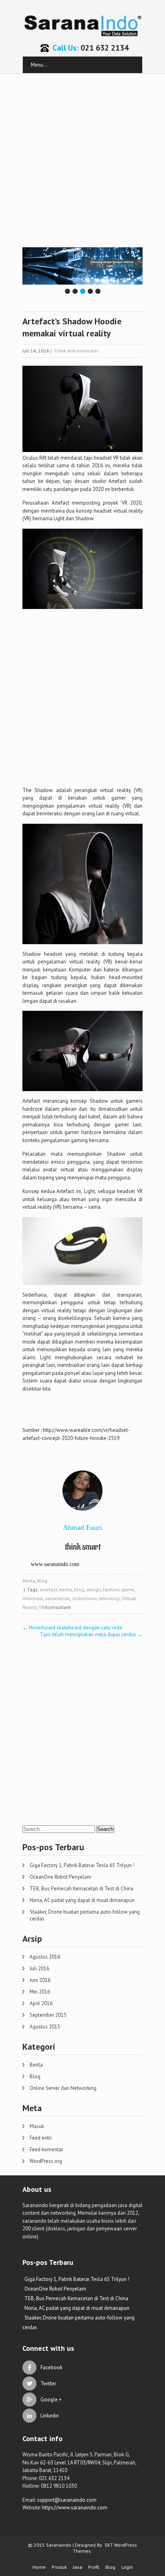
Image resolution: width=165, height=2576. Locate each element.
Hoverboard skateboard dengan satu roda (72, 1628)
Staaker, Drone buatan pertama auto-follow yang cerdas (85, 1915)
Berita (29, 1581)
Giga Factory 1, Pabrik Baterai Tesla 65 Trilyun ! (82, 1865)
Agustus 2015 (45, 2027)
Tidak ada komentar (76, 351)
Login (127, 2567)
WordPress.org (46, 2161)
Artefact (49, 1589)
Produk (59, 2567)
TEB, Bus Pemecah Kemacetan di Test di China (81, 1889)
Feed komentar (46, 2149)
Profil (94, 2567)
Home (39, 2567)
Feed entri (41, 2138)
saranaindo (58, 1598)
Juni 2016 (40, 1980)
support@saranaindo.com (67, 2500)
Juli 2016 (39, 1968)
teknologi (109, 1598)
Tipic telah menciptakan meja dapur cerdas (91, 1634)
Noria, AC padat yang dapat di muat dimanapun (82, 1900)
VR (42, 1607)
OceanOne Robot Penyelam (60, 1877)
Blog (42, 1581)
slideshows (85, 1598)
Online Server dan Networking (63, 2088)
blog (79, 1589)
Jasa (77, 2567)
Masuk (37, 2126)
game (128, 1589)
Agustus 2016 (45, 1957)
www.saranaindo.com (55, 1564)
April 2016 (41, 2003)
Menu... (39, 65)
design (94, 1589)
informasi (33, 1598)
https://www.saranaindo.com (75, 2508)
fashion (111, 1589)
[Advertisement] (82, 161)
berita (66, 1589)
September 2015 (48, 2015)
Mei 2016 (40, 1992)
